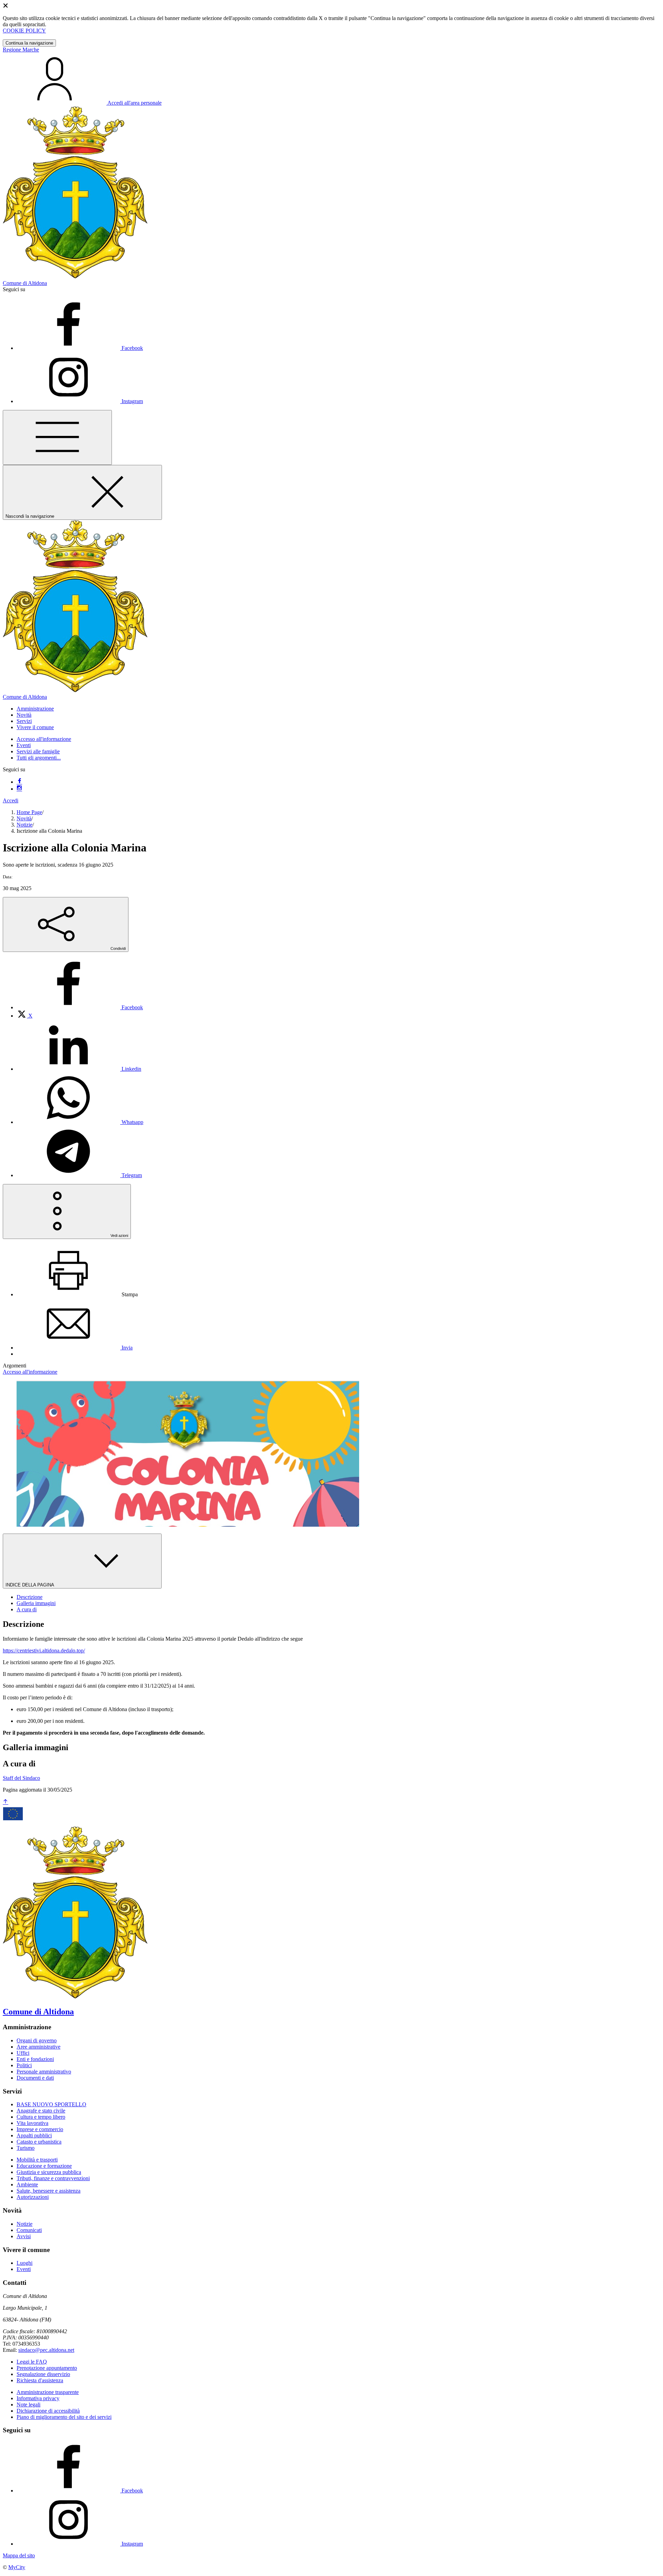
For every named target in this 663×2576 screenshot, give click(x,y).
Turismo (26, 2148)
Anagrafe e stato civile (41, 2111)
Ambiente (27, 2184)
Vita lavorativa (32, 2123)
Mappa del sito (19, 2555)
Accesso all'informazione (44, 739)
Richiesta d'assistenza (40, 2380)
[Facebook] (19, 782)
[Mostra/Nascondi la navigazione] (57, 437)
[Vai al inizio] (6, 1802)
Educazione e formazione (44, 2166)
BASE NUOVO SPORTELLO (51, 2104)
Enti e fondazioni (35, 2059)
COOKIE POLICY (24, 31)
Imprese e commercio (40, 2129)
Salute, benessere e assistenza (49, 2191)
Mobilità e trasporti (37, 2160)
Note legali (28, 2405)
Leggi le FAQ (32, 2362)
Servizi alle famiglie (38, 751)
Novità (24, 818)
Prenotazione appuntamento (47, 2368)
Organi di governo (37, 2040)
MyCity (17, 2567)
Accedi (11, 800)
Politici (24, 2065)
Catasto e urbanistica (39, 2142)
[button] (35, 709)
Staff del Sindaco (21, 1778)
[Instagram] (19, 789)
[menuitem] (80, 1007)
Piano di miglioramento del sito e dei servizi (64, 2417)
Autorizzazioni (33, 2197)
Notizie (25, 825)
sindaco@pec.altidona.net (46, 2350)
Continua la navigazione (29, 43)
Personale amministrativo (44, 2072)
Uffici (23, 2053)
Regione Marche (21, 50)
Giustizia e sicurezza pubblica (49, 2172)
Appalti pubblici (34, 2135)
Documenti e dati (35, 2078)
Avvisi (24, 2236)
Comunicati (29, 2230)
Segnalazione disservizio (43, 2374)
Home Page (29, 812)
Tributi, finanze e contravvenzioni (53, 2178)
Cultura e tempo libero (41, 2117)
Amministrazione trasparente (48, 2392)
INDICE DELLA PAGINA (30, 1585)
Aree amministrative (39, 2047)
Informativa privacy (38, 2398)
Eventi (24, 745)
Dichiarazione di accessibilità (48, 2411)
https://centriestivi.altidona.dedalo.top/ (44, 1650)
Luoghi (25, 2263)
